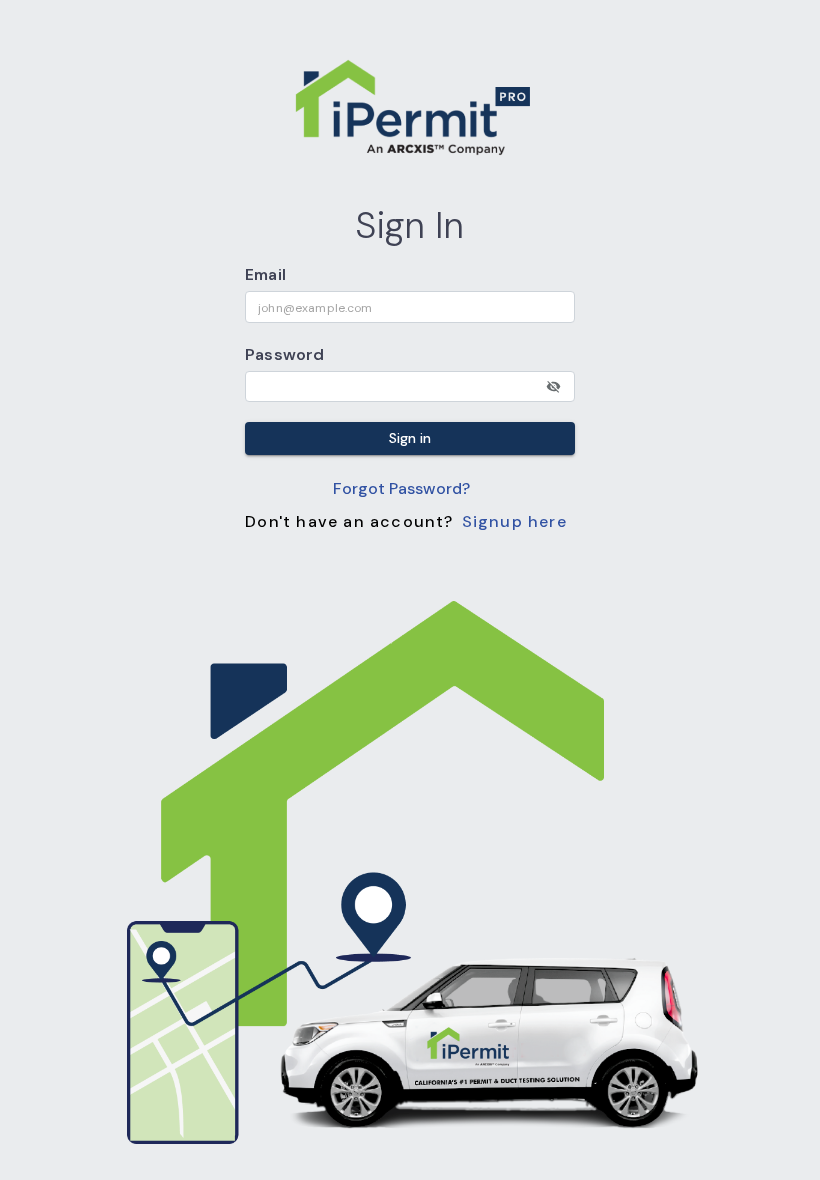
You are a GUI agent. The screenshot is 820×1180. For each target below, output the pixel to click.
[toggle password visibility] (553, 386)
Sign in (410, 438)
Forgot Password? (401, 488)
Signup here (514, 521)
